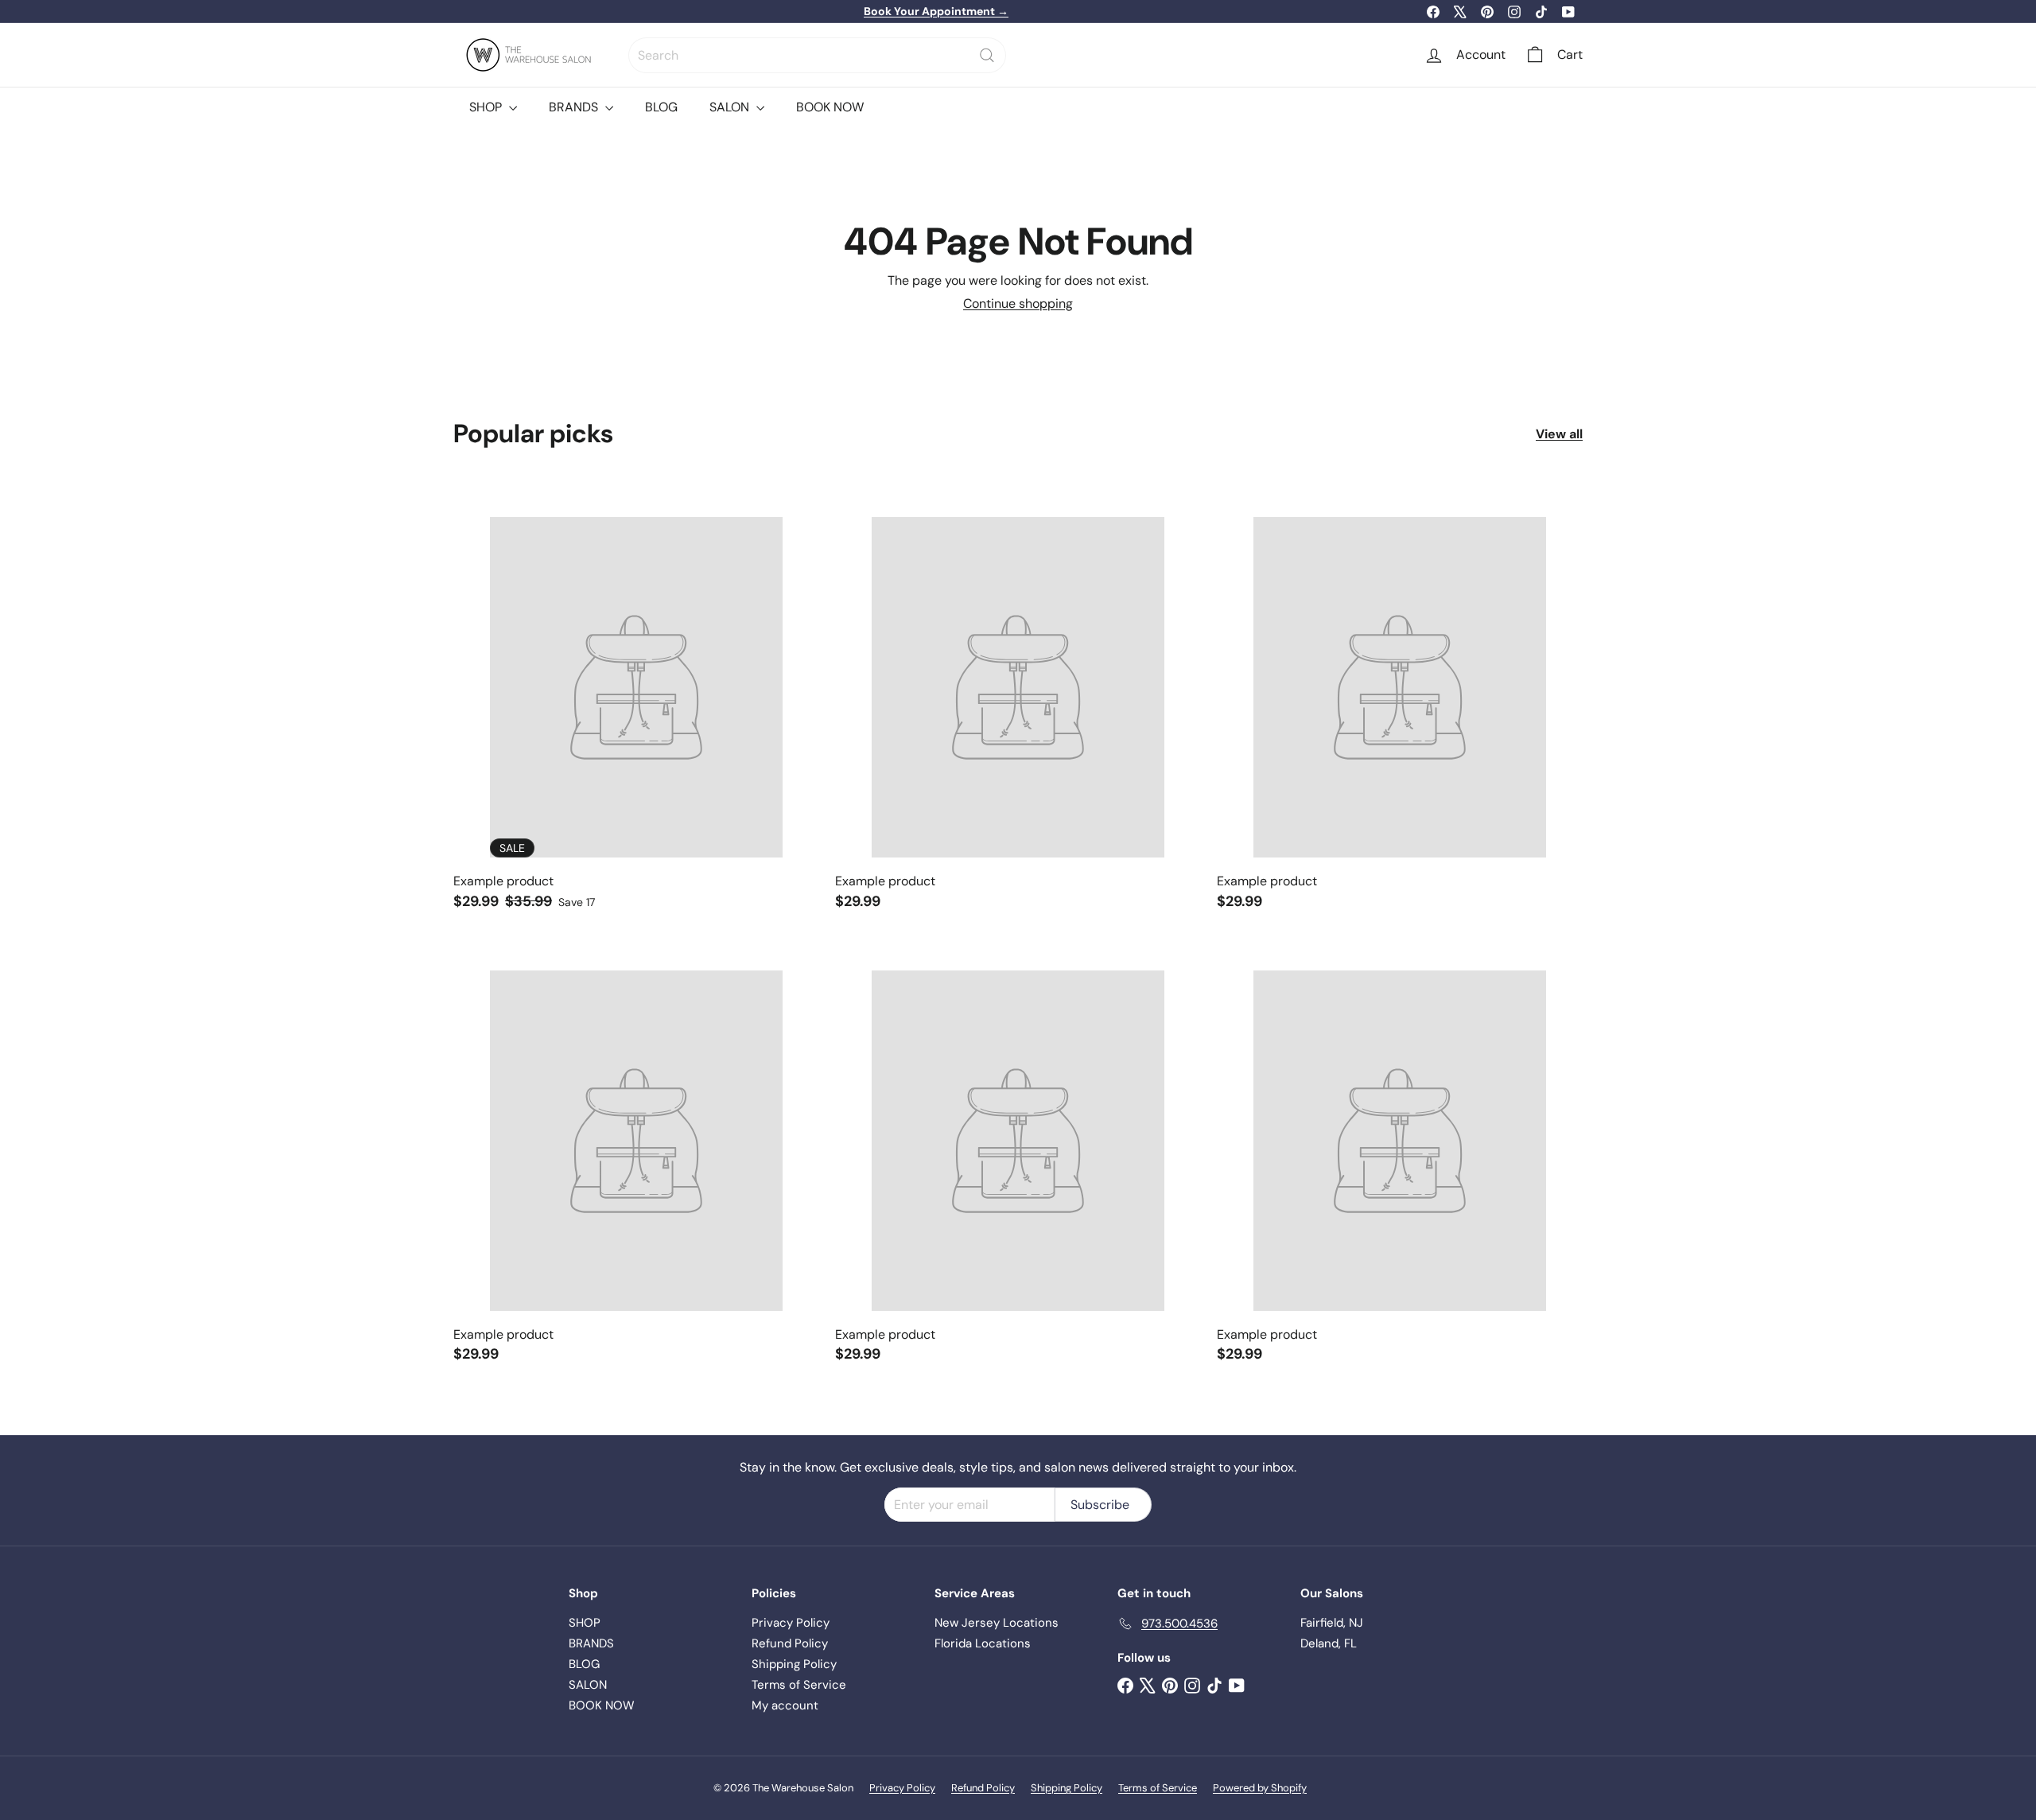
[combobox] (817, 55)
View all (1559, 434)
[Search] (987, 55)
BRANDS (575, 107)
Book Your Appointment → (936, 11)
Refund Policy (790, 1643)
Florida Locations (983, 1643)
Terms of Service (799, 1685)
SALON (731, 107)
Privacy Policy (791, 1623)
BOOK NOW (830, 107)
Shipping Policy (794, 1664)
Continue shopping (1018, 303)
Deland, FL (1329, 1643)
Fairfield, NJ (1332, 1623)
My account (785, 1705)
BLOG (661, 107)
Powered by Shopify (1260, 1788)
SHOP (487, 107)
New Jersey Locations (997, 1623)
